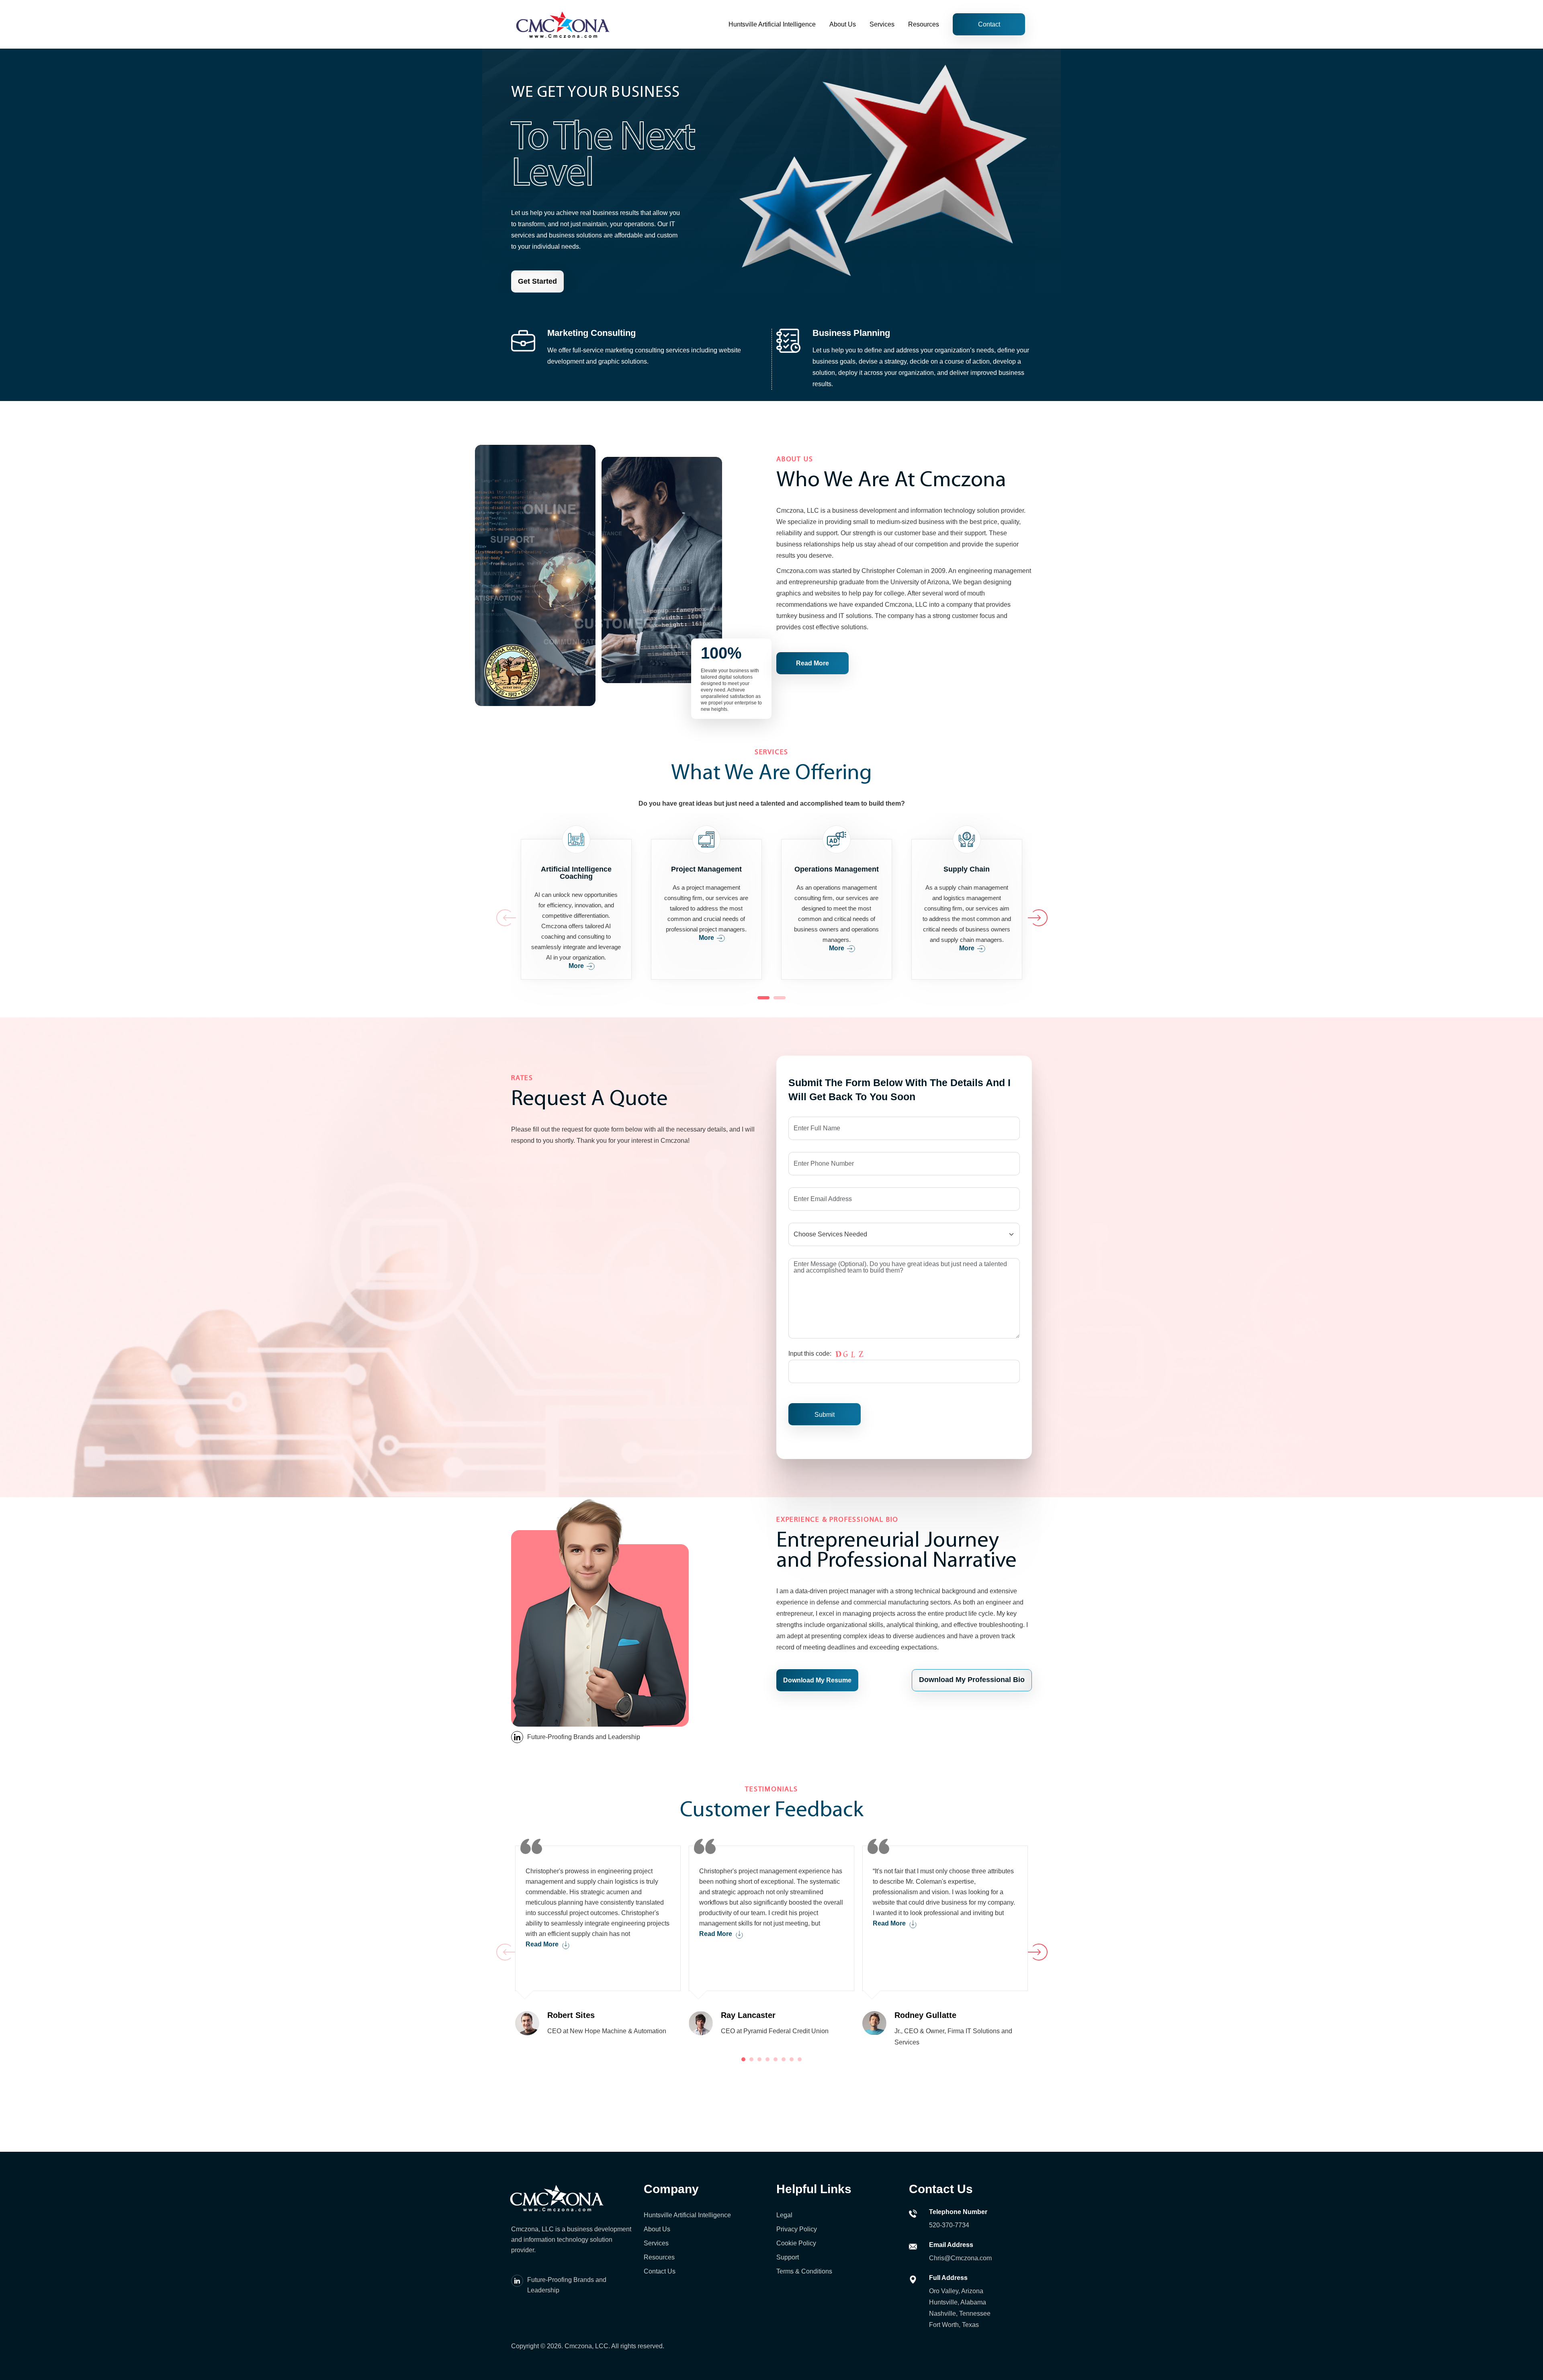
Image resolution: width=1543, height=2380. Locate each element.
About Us (843, 24)
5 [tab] (776, 2059)
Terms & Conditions (804, 2271)
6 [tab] (784, 2059)
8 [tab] (800, 2059)
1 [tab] (763, 998)
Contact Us (660, 2271)
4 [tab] (767, 2059)
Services (882, 24)
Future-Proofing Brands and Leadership (584, 1737)
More (576, 966)
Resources (924, 24)
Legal (784, 2215)
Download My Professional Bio (972, 1680)
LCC (602, 2346)
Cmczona (578, 2346)
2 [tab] (780, 998)
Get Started (537, 281)
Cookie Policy (796, 2243)
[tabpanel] (598, 1938)
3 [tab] (759, 2059)
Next (1028, 909)
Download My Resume (817, 1680)
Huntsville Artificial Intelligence (772, 24)
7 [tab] (792, 2059)
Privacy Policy (797, 2229)
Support (788, 2257)
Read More (812, 663)
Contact (989, 24)
